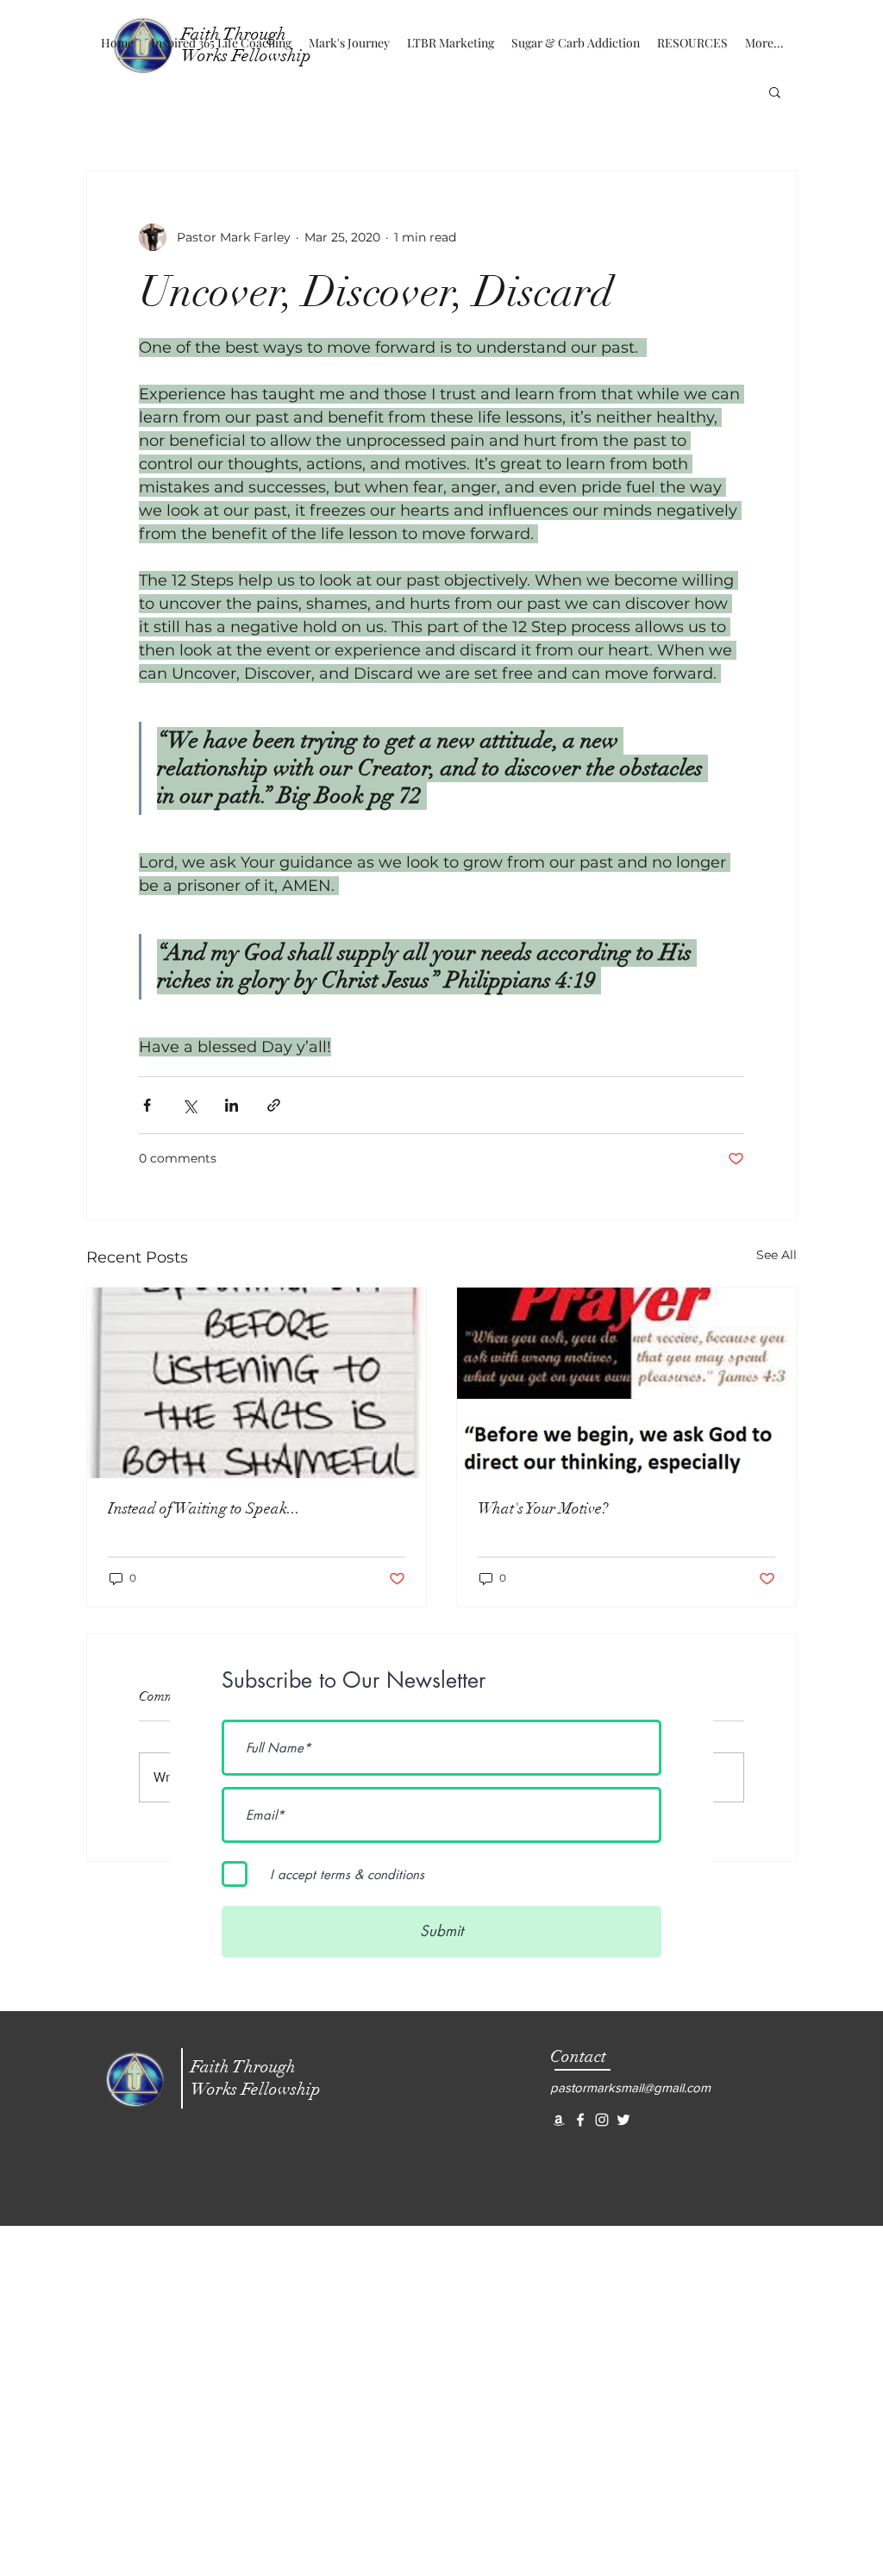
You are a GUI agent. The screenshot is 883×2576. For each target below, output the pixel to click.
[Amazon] (559, 2120)
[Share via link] (274, 1105)
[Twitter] (623, 2120)
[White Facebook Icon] (580, 2120)
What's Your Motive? (543, 1508)
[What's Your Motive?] (626, 1383)
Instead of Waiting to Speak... (204, 1508)
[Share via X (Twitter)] (189, 1105)
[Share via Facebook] (147, 1105)
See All (777, 1255)
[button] (775, 91)
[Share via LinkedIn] (232, 1105)
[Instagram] (602, 2120)
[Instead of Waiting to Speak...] (257, 1383)
